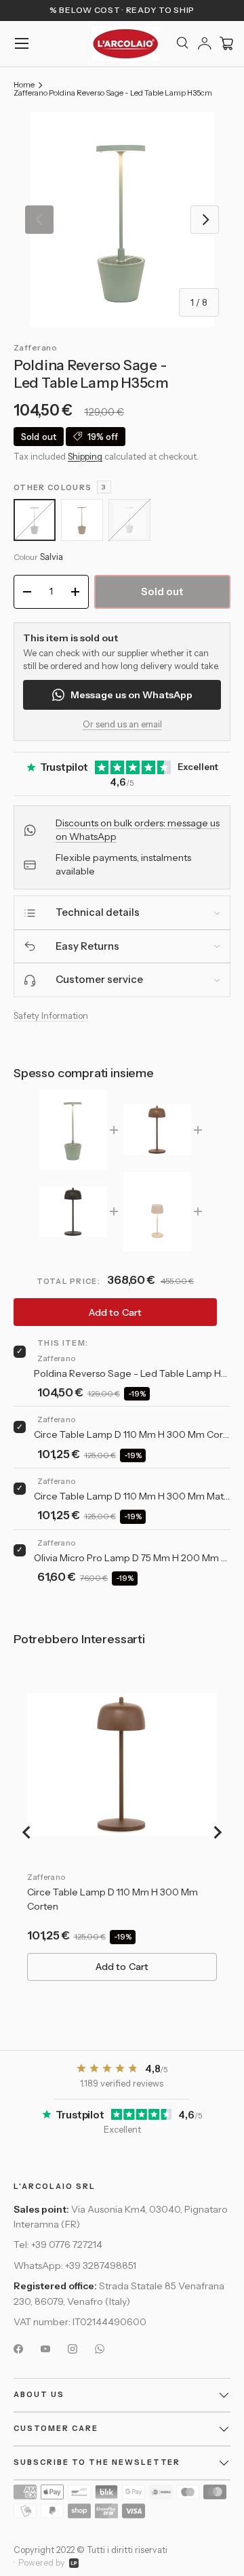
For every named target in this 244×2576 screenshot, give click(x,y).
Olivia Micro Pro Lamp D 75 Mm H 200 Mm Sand (132, 1558)
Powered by (42, 2563)
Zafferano (35, 347)
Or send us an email (122, 724)
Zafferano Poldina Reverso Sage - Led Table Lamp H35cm (113, 93)
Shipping (85, 456)
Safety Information (51, 1015)
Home (24, 85)
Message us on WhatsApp (131, 695)
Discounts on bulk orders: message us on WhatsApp (138, 830)
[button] (226, 43)
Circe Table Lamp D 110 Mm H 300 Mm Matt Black (132, 1496)
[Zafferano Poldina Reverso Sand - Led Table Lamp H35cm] (82, 520)
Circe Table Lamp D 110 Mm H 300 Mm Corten (132, 1434)
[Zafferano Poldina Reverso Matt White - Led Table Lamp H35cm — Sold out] (129, 520)
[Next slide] (217, 1832)
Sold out (163, 591)
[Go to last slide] (27, 1832)
